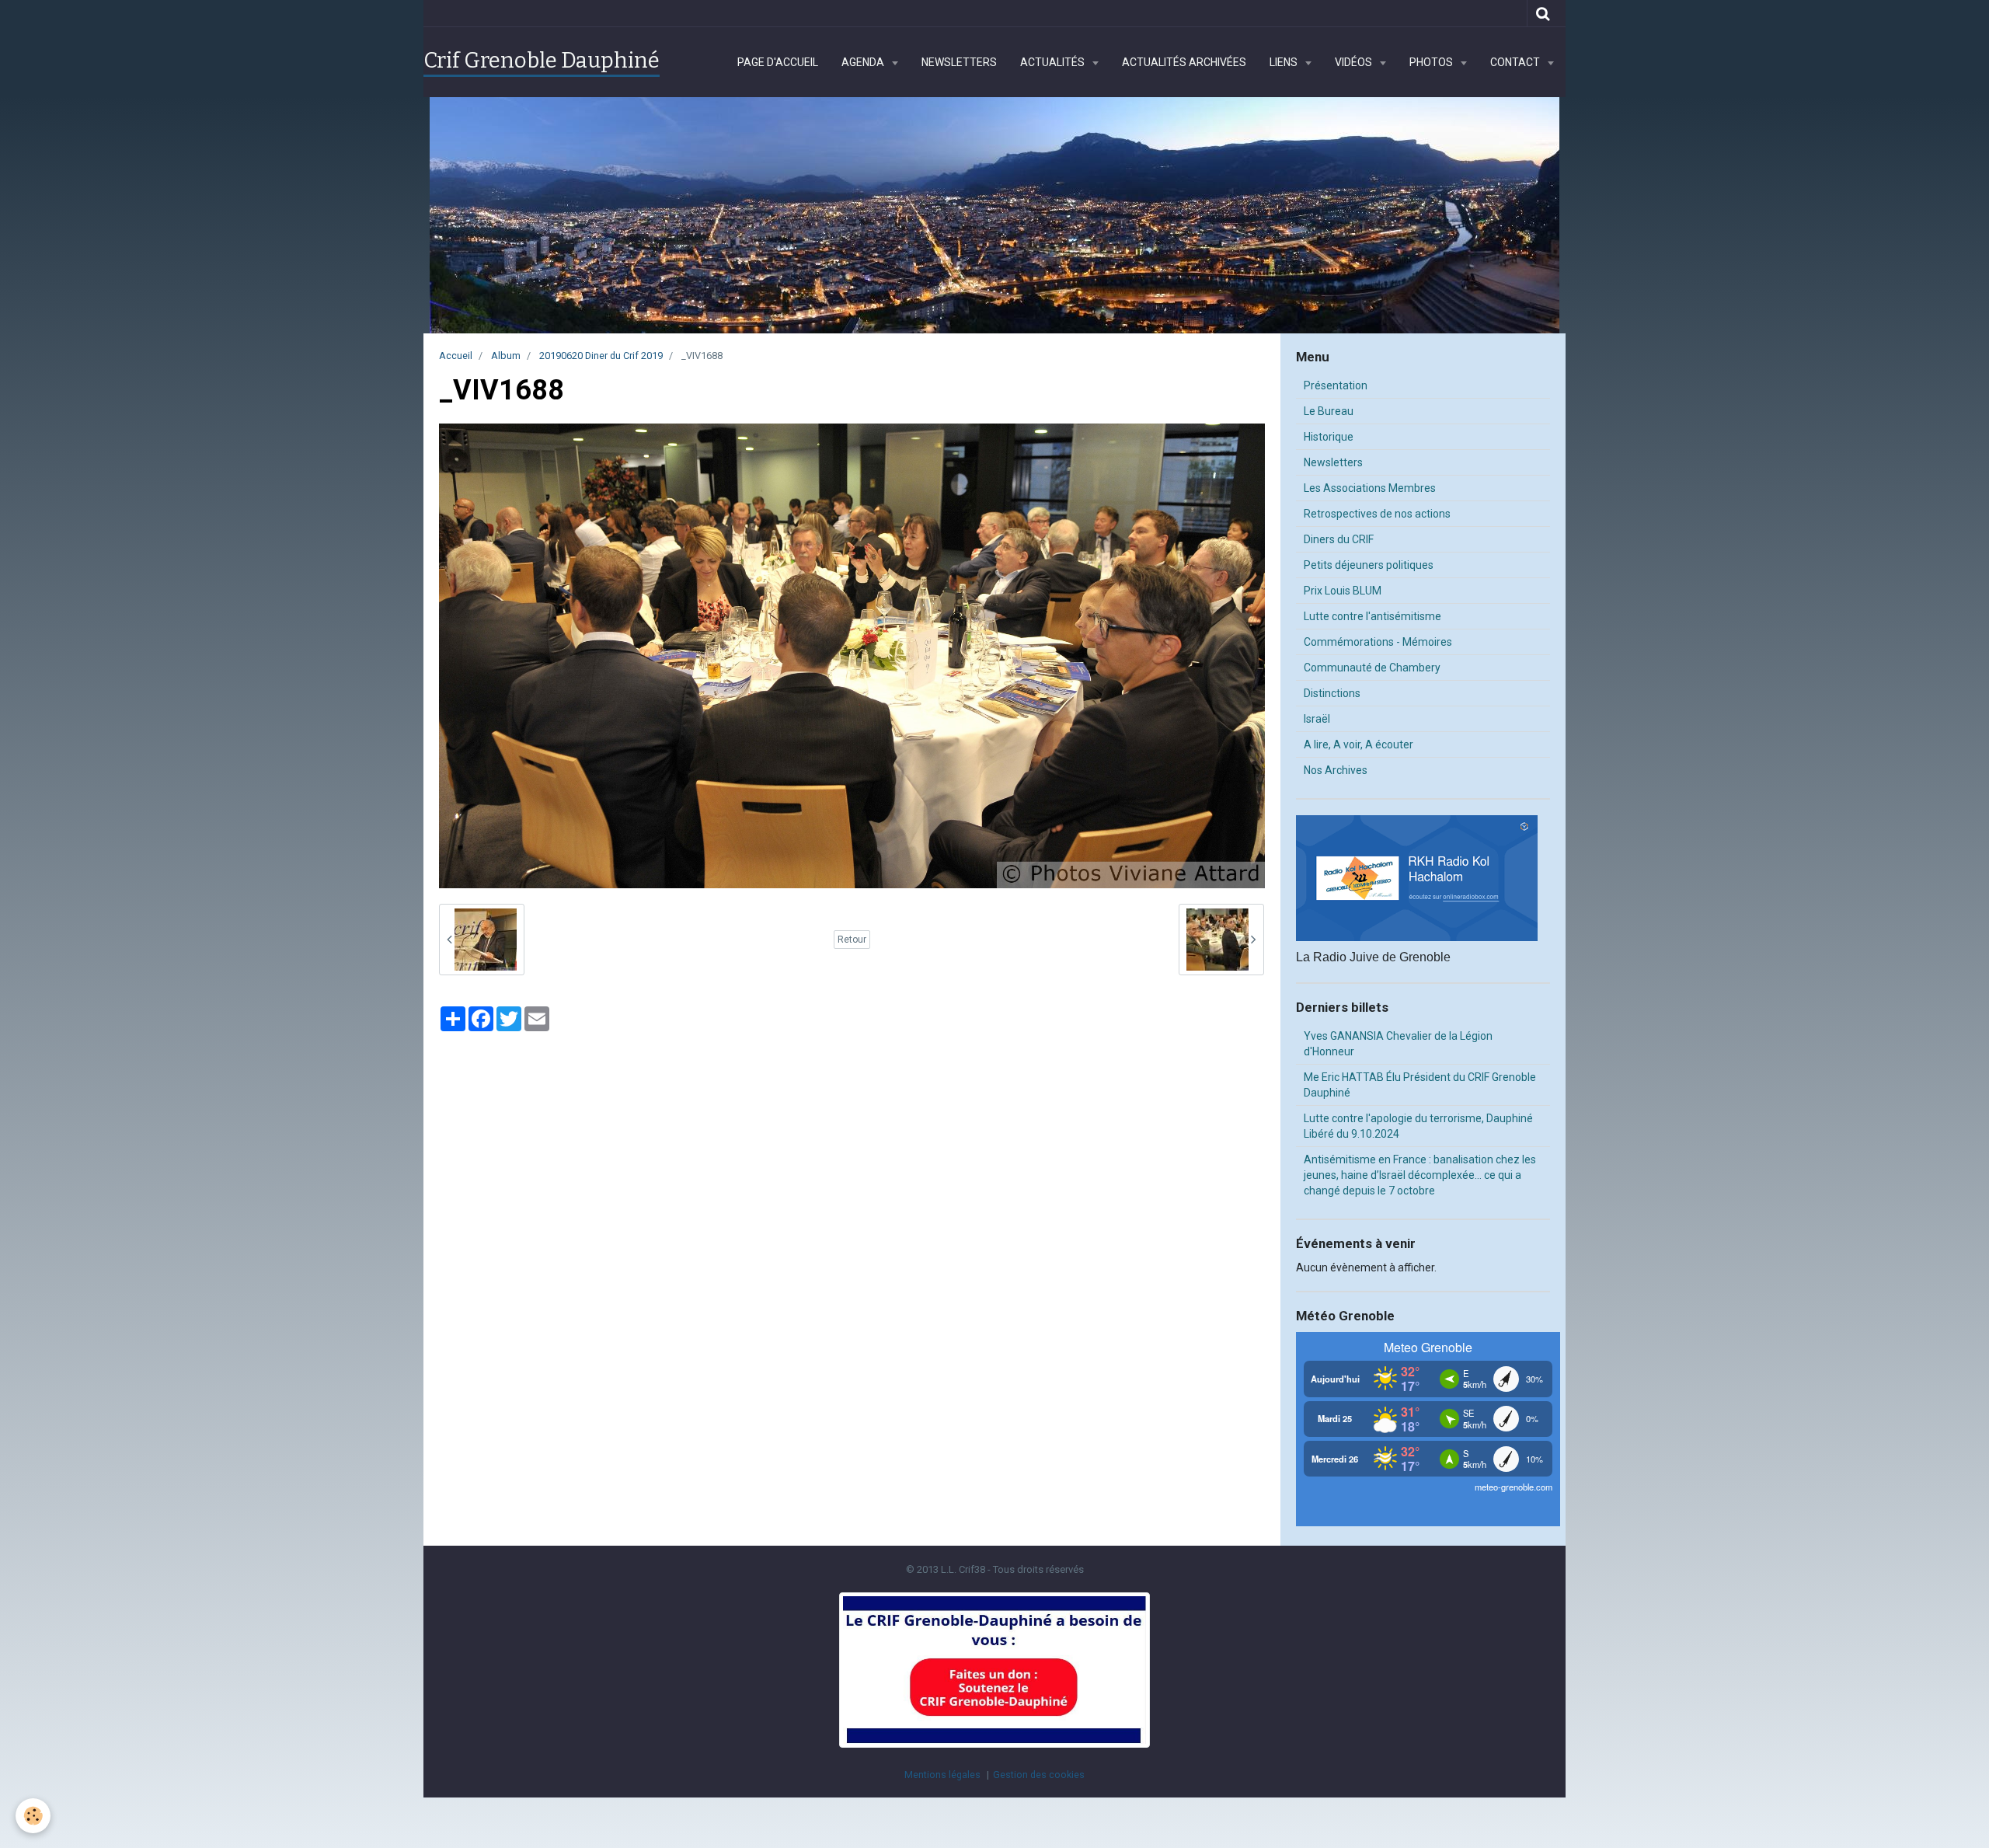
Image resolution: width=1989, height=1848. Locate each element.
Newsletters (959, 62)
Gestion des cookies (1039, 1775)
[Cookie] (33, 1816)
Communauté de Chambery (1372, 668)
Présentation (1336, 385)
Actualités (1054, 62)
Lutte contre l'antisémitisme (1372, 616)
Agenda (864, 62)
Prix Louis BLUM (1343, 591)
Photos (1432, 62)
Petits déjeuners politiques (1369, 565)
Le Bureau (1329, 411)
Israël (1317, 719)
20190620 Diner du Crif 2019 (601, 356)
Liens (1285, 62)
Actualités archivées (1184, 62)
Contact (1516, 62)
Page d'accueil (778, 62)
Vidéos (1355, 62)
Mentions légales (942, 1775)
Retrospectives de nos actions (1377, 514)
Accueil (456, 356)
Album (506, 356)
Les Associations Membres (1370, 488)
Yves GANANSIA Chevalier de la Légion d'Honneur (1398, 1044)
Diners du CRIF (1339, 539)
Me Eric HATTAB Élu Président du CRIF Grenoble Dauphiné (1420, 1085)
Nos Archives (1336, 770)
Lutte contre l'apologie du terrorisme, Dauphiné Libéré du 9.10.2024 (1418, 1126)
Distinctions (1332, 693)
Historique (1329, 437)
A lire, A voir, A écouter (1359, 744)
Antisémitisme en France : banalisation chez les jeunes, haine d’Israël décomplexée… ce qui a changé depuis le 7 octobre (1420, 1175)
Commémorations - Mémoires (1378, 642)
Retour (852, 940)
